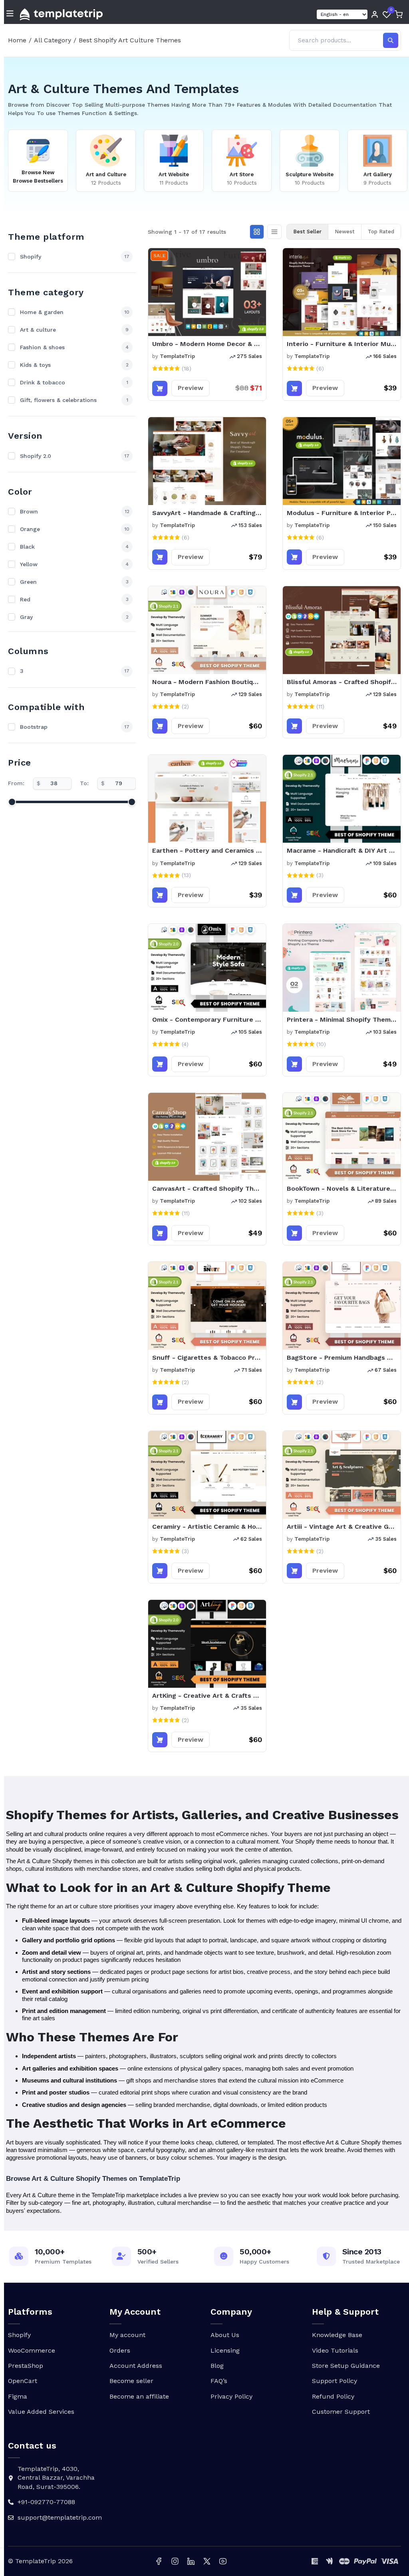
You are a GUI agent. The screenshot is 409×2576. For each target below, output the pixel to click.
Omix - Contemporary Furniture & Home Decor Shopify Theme (207, 1019)
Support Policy (335, 2381)
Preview (191, 388)
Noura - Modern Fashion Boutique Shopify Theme (207, 682)
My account (127, 2335)
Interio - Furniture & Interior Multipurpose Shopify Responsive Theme (342, 344)
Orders (120, 2350)
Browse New (38, 172)
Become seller (131, 2381)
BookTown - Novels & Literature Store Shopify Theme (342, 1189)
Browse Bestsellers (38, 181)
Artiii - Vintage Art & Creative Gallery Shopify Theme (342, 1527)
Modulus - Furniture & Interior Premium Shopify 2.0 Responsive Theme (342, 513)
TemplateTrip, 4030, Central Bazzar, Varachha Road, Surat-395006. (56, 2478)
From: (16, 783)
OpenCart (23, 2381)
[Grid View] (257, 232)
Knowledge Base (337, 2335)
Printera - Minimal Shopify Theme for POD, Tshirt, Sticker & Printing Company (342, 1019)
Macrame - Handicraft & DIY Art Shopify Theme (342, 850)
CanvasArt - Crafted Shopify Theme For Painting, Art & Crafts (207, 1189)
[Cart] (399, 14)
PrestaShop (26, 2366)
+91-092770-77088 (46, 2502)
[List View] (274, 232)
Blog (217, 2366)
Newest (345, 232)
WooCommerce (32, 2350)
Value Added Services (41, 2412)
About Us (225, 2335)
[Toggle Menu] (10, 14)
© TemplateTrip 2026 (40, 2561)
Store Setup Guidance (346, 2366)
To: (84, 783)
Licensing (225, 2350)
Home (17, 40)
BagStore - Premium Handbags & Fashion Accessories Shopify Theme (342, 1358)
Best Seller (307, 232)
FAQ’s (219, 2381)
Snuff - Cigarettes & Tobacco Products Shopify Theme (207, 1358)
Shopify (19, 2335)
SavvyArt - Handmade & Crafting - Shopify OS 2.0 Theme (207, 513)
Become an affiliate (139, 2396)
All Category (53, 40)
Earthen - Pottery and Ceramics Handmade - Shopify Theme (207, 850)
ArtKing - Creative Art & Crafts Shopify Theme (207, 1696)
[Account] (375, 14)
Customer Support (341, 2412)
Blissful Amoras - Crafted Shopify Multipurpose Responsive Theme (342, 682)
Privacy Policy (231, 2396)
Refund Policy (333, 2396)
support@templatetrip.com (60, 2517)
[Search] (391, 40)
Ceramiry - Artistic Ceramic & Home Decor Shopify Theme (207, 1527)
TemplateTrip (177, 356)
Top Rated (381, 232)
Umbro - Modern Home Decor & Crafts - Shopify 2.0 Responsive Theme (207, 344)
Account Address (136, 2366)
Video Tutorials (335, 2350)
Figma (18, 2396)
